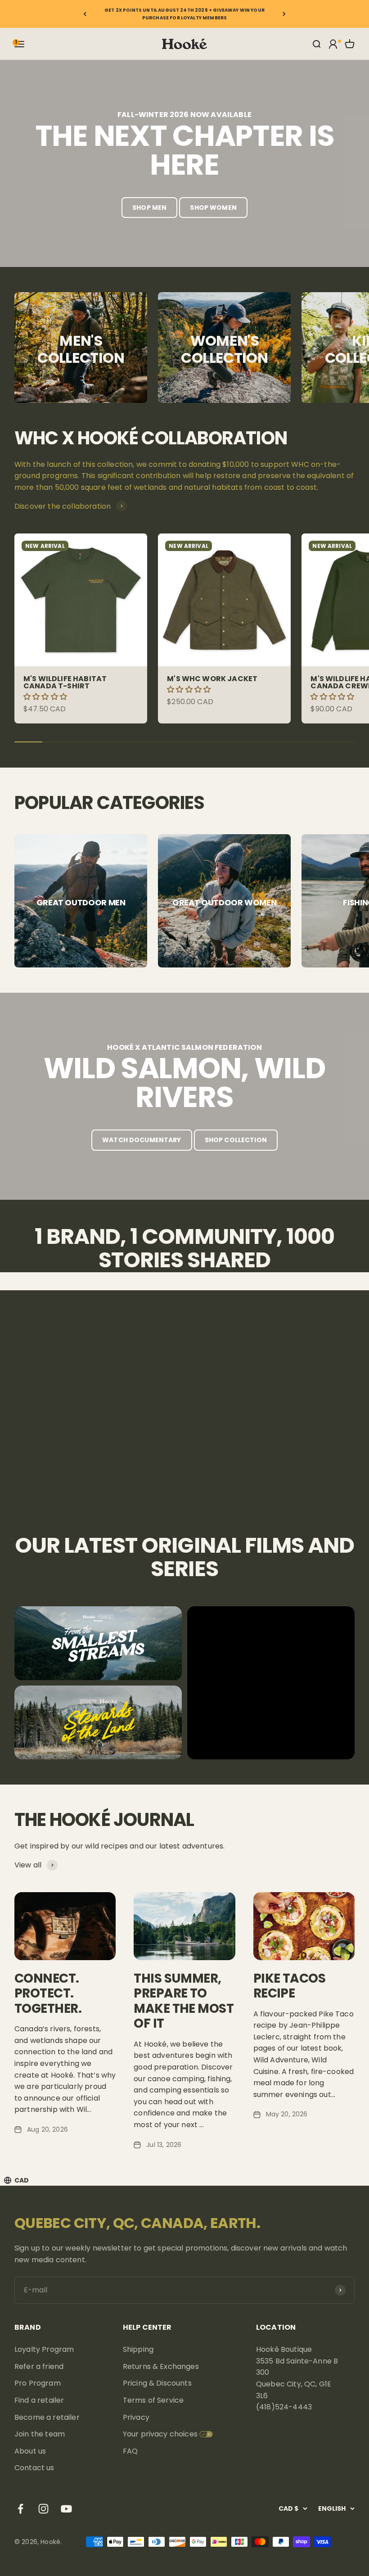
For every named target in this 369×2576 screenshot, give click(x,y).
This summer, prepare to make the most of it (184, 2001)
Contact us (34, 2468)
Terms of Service (153, 2400)
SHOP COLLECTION (236, 1140)
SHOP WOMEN (213, 208)
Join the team (40, 2434)
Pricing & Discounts (157, 2383)
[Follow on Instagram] (43, 2509)
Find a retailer (39, 2400)
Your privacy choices (160, 2434)
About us (30, 2451)
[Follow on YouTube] (66, 2509)
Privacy (136, 2417)
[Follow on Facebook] (20, 2509)
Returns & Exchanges (161, 2366)
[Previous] (85, 14)
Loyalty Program (44, 2349)
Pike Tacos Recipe (289, 1986)
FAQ (130, 2451)
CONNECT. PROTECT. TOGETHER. (48, 1993)
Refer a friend (39, 2366)
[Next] (284, 14)
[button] (46, 697)
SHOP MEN (149, 208)
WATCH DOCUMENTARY (142, 1140)
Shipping (138, 2349)
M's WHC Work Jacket (212, 679)
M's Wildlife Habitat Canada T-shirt (65, 682)
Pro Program (38, 2383)
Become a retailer (47, 2417)
